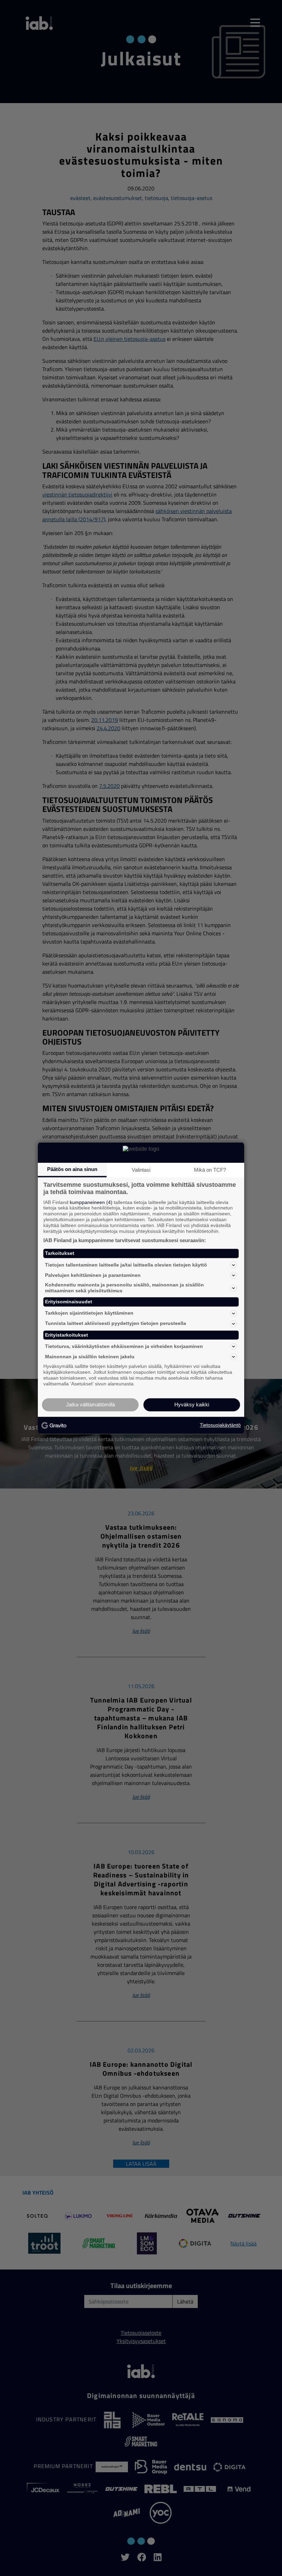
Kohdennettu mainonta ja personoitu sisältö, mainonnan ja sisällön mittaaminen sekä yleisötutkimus (124, 1288)
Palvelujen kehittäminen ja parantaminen (93, 1275)
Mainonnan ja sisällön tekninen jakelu (90, 1357)
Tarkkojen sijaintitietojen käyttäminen (89, 1313)
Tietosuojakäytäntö (220, 1425)
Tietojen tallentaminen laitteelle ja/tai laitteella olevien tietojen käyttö (126, 1265)
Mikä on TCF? (210, 1170)
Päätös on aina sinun (72, 1169)
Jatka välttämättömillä (90, 1404)
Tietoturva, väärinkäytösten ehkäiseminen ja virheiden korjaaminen (124, 1346)
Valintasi (141, 1170)
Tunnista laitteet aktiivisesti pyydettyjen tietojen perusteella (116, 1324)
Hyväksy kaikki (192, 1404)
